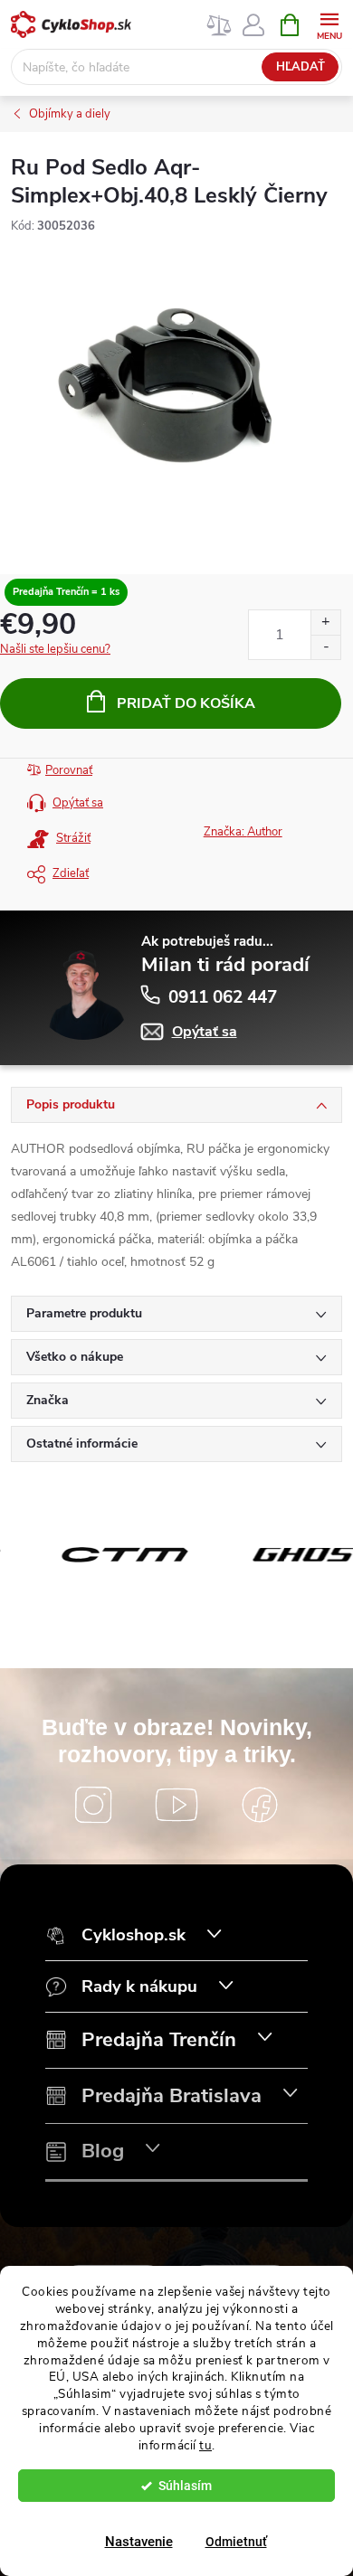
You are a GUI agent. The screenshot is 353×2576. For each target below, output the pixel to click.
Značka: (243, 832)
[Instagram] (93, 1805)
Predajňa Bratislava (172, 2096)
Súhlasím (185, 2486)
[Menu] (329, 24)
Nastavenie (139, 2542)
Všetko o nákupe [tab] (75, 1357)
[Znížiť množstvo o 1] (325, 647)
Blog (103, 2151)
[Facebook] (260, 1805)
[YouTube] (176, 1805)
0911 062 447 (223, 997)
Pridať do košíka (186, 703)
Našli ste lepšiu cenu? (55, 649)
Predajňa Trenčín (159, 2040)
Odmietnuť (236, 2542)
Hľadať (301, 67)
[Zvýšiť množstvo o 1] (325, 623)
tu (205, 2445)
